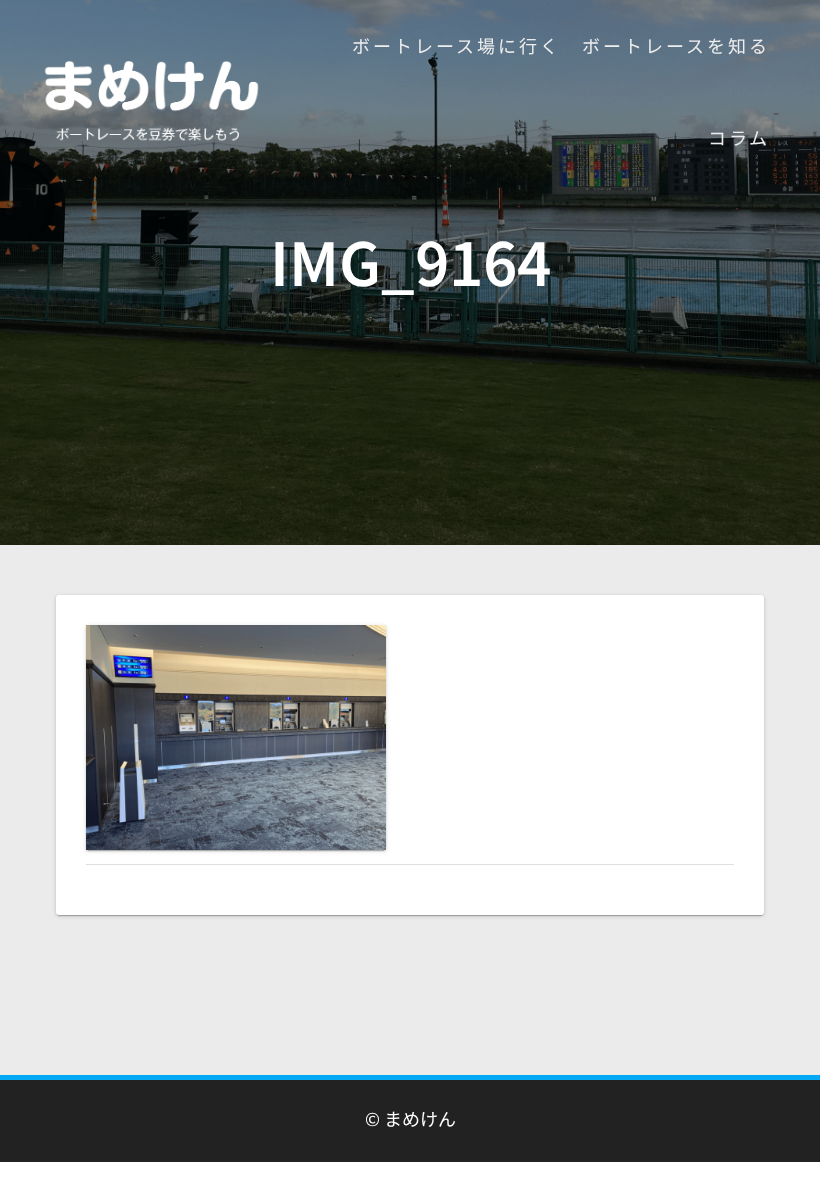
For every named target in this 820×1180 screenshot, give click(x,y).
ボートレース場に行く (456, 45)
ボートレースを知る (676, 45)
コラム (739, 137)
